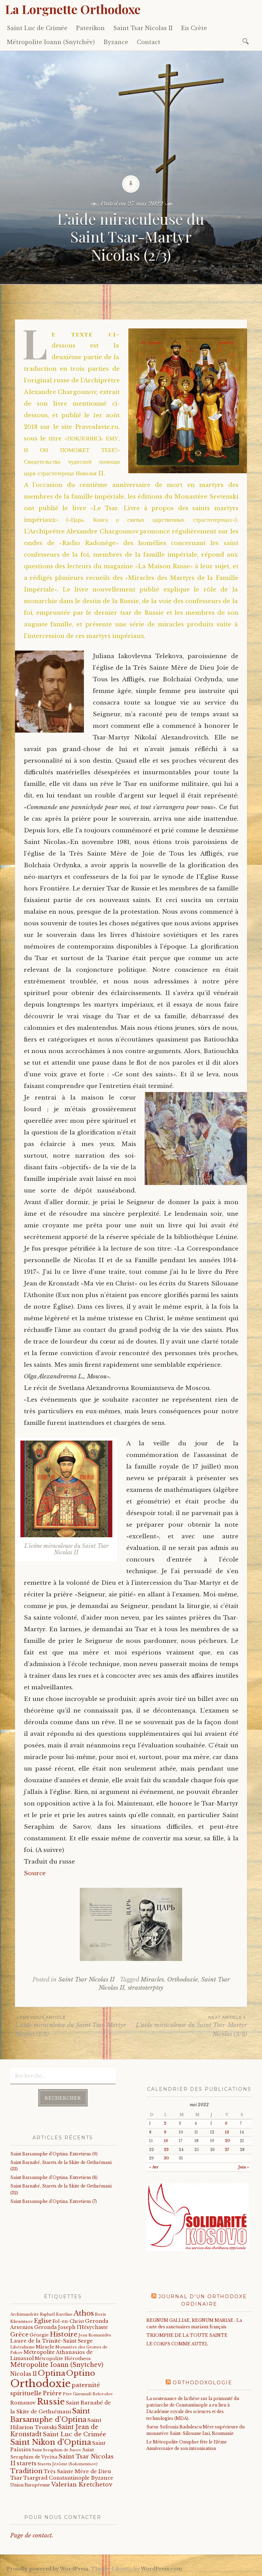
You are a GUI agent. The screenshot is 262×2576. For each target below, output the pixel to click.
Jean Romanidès (95, 2335)
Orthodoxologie (202, 2383)
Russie (51, 2402)
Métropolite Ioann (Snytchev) (57, 2365)
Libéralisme (23, 2347)
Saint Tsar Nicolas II (143, 28)
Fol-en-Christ (68, 2321)
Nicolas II (24, 2374)
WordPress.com (161, 2569)
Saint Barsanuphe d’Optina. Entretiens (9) (54, 2154)
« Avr (154, 2167)
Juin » (244, 2167)
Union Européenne (30, 2485)
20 (227, 2141)
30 (166, 2158)
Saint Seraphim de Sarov (57, 2450)
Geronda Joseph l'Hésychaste (71, 2327)
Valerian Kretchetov (82, 2485)
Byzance (116, 42)
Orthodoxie (183, 1980)
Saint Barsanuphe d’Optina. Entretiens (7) (54, 2201)
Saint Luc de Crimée (37, 28)
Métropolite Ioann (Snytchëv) (51, 42)
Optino (81, 2373)
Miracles (152, 1980)
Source (35, 1873)
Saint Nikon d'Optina (51, 2442)
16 (166, 2141)
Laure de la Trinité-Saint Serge (52, 2341)
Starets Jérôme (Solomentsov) (68, 2464)
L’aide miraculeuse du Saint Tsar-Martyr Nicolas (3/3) (191, 2026)
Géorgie (39, 2335)
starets (27, 2463)
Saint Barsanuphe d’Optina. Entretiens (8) (54, 2177)
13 (227, 2132)
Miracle (45, 2347)
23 (166, 2150)
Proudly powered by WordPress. (48, 2569)
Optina (52, 2373)
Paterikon (90, 28)
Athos (84, 2313)
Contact (149, 42)
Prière (52, 2393)
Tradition (26, 2471)
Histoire (64, 2334)
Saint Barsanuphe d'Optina (50, 2415)
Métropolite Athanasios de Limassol (52, 2355)
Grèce (19, 2334)
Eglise (43, 2321)
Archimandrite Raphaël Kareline (41, 2314)
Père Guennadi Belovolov (88, 2394)
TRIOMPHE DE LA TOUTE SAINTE (187, 2335)
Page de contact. (32, 2536)
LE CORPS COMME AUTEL (177, 2344)
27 (227, 2150)
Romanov (23, 2403)
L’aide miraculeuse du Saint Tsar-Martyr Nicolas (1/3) (71, 2026)
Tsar (16, 2478)
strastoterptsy (146, 1988)
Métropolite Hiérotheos (63, 2359)
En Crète (194, 28)
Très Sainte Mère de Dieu (77, 2471)
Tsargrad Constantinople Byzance (68, 2478)
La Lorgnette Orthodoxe (73, 9)
